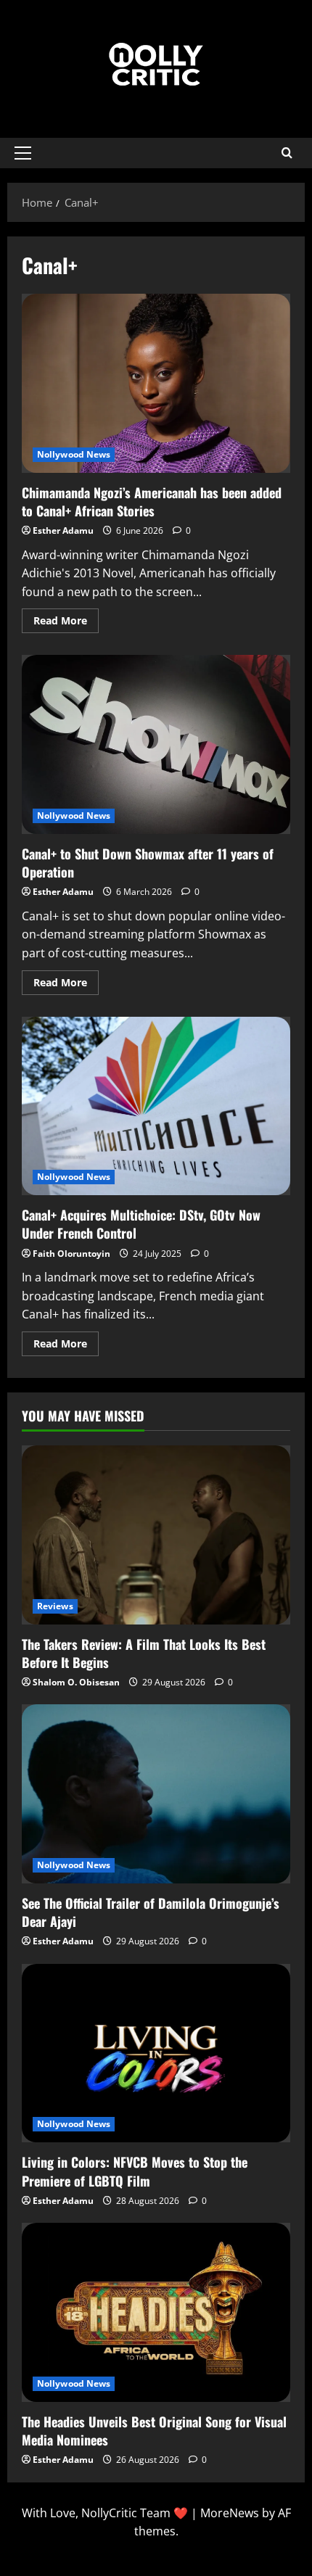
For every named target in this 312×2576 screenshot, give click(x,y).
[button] (23, 153)
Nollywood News (74, 454)
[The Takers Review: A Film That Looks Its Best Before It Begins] (156, 1535)
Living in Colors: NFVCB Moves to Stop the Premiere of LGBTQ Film (135, 2171)
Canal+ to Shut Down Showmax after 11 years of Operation (156, 744)
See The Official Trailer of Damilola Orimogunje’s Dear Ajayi (151, 1912)
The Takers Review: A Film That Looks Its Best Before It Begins (144, 1653)
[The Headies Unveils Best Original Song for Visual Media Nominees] (156, 2312)
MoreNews (230, 2513)
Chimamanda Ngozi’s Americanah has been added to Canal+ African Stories (156, 383)
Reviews (55, 1606)
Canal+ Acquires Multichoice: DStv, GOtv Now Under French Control (156, 1106)
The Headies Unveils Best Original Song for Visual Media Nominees (154, 2431)
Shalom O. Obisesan (76, 1682)
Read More (66, 618)
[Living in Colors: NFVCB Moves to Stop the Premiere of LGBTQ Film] (156, 2053)
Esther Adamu (63, 531)
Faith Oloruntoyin (71, 1254)
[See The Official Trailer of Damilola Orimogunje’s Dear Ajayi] (156, 1794)
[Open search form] (287, 153)
